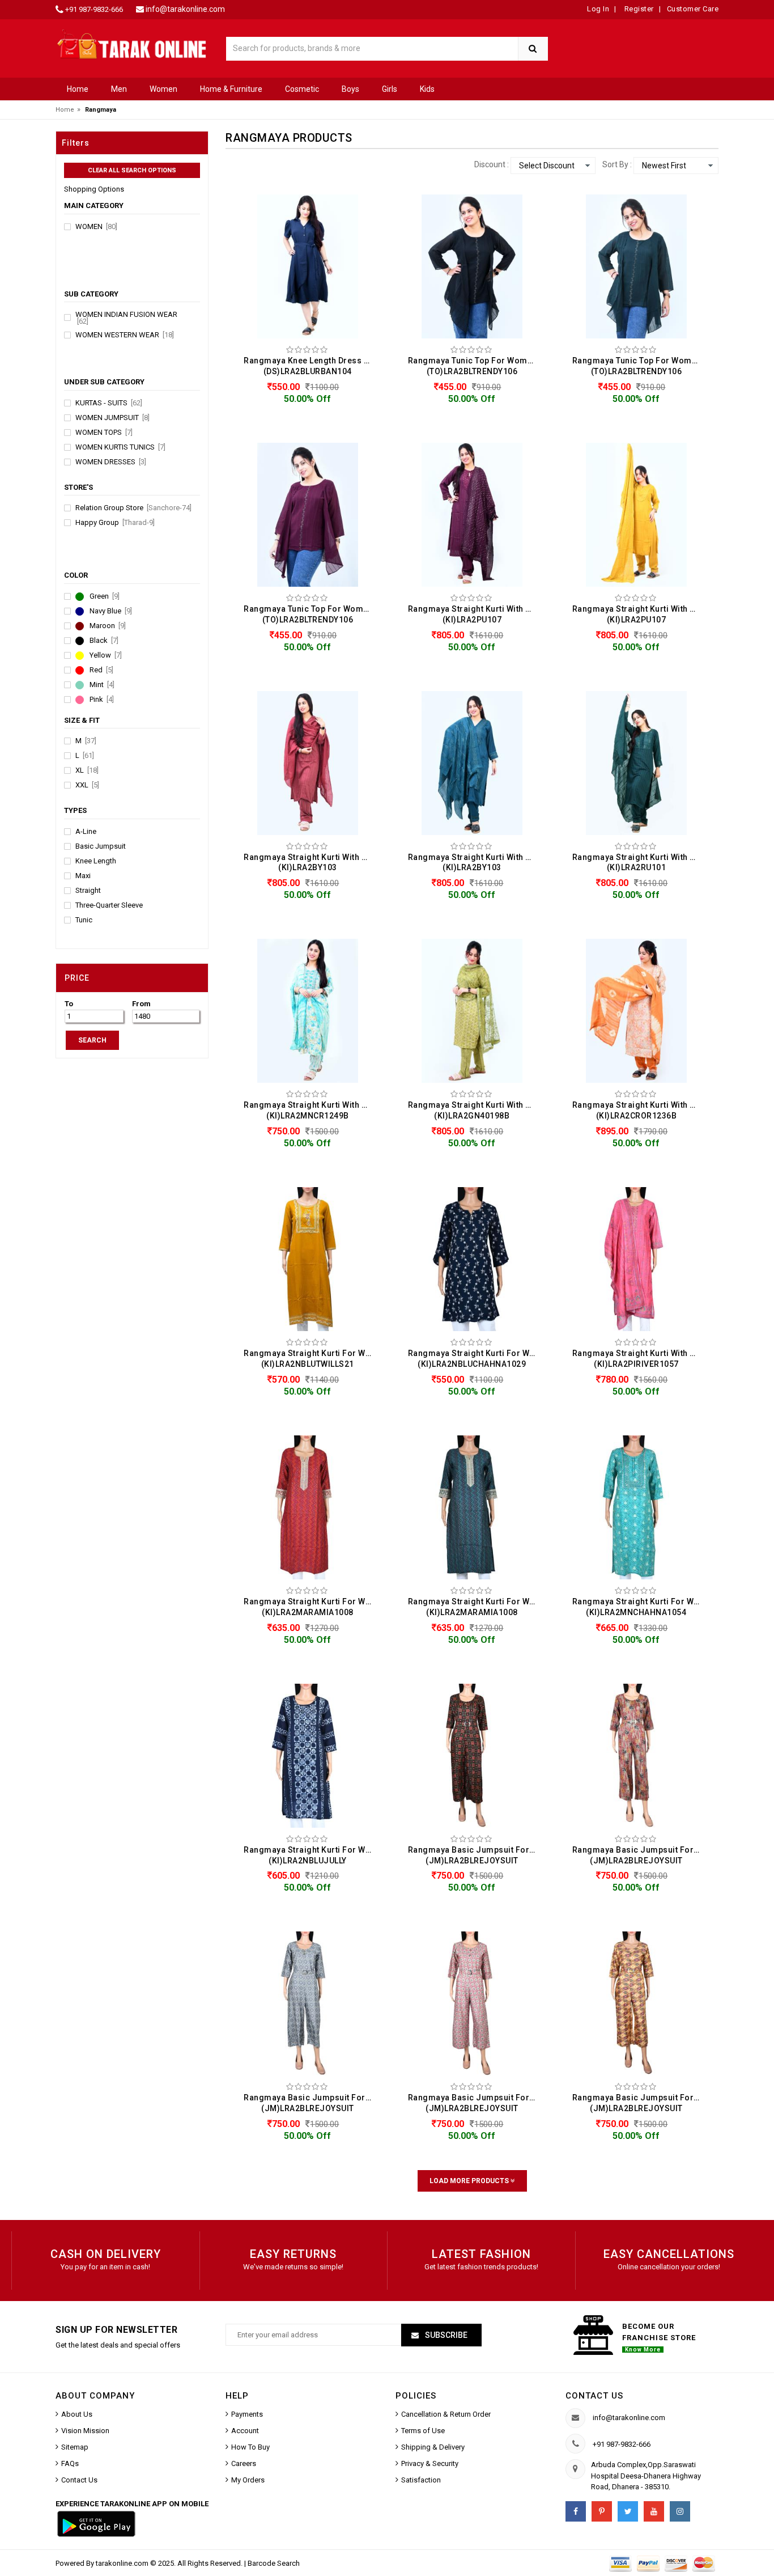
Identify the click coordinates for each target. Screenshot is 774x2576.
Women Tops (104, 433)
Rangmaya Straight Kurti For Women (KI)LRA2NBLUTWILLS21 (311, 1359)
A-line (86, 832)
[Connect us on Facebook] (576, 2511)
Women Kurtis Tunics (120, 447)
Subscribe (445, 2335)
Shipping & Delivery (433, 2447)
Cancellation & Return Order (446, 2414)
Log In (598, 9)
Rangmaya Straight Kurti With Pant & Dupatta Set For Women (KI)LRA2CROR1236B (639, 1110)
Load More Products (470, 2181)
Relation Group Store (133, 508)
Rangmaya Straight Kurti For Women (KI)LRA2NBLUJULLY (311, 1855)
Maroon (108, 626)
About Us (77, 2414)
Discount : (492, 164)
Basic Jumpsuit (101, 846)
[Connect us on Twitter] (628, 2511)
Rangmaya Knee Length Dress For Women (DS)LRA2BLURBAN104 (311, 366)
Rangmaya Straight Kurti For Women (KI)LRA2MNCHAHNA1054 (639, 1607)
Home (78, 89)
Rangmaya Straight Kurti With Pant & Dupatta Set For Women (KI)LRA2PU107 (475, 614)
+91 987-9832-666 (94, 9)
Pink (102, 700)
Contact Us (79, 2480)
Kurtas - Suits (109, 403)
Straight (88, 891)
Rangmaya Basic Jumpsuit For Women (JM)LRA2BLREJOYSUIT (475, 1855)
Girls (390, 89)
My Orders (248, 2480)
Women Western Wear (125, 335)
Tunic (84, 920)
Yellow (106, 655)
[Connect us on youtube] (654, 2511)
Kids (427, 89)
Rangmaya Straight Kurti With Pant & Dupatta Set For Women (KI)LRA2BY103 (311, 863)
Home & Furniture (231, 89)
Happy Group (115, 523)
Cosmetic (302, 89)
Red (101, 670)
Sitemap (75, 2447)
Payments (247, 2414)
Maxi (83, 876)
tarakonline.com (123, 2563)
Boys (350, 89)
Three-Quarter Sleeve (109, 905)
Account (245, 2431)
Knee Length (96, 861)
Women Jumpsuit (112, 418)
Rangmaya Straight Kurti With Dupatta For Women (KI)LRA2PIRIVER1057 (639, 1359)
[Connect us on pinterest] (602, 2511)
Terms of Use (423, 2431)
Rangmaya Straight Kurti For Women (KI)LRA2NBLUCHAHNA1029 (475, 1359)
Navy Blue (111, 611)
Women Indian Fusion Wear (126, 318)
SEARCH (92, 1040)
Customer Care (693, 9)
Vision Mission (85, 2431)
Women (163, 89)
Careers (244, 2463)
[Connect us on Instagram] (680, 2511)
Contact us (594, 2396)
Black (104, 641)
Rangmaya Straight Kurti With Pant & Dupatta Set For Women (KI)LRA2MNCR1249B (311, 1110)
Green (105, 596)
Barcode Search (274, 2563)
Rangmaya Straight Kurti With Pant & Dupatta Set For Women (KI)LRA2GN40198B (475, 1110)
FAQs (70, 2463)
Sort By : (617, 164)
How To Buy (250, 2447)
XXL (87, 785)
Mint (102, 685)
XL (87, 770)
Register (638, 9)
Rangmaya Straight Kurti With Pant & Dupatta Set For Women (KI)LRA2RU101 (639, 863)
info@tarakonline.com (185, 9)
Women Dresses (111, 462)
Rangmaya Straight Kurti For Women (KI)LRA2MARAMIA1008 (311, 1607)
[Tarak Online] (132, 43)
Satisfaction (421, 2480)
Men (119, 89)
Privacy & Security (430, 2463)
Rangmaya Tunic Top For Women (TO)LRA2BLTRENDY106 (473, 366)
